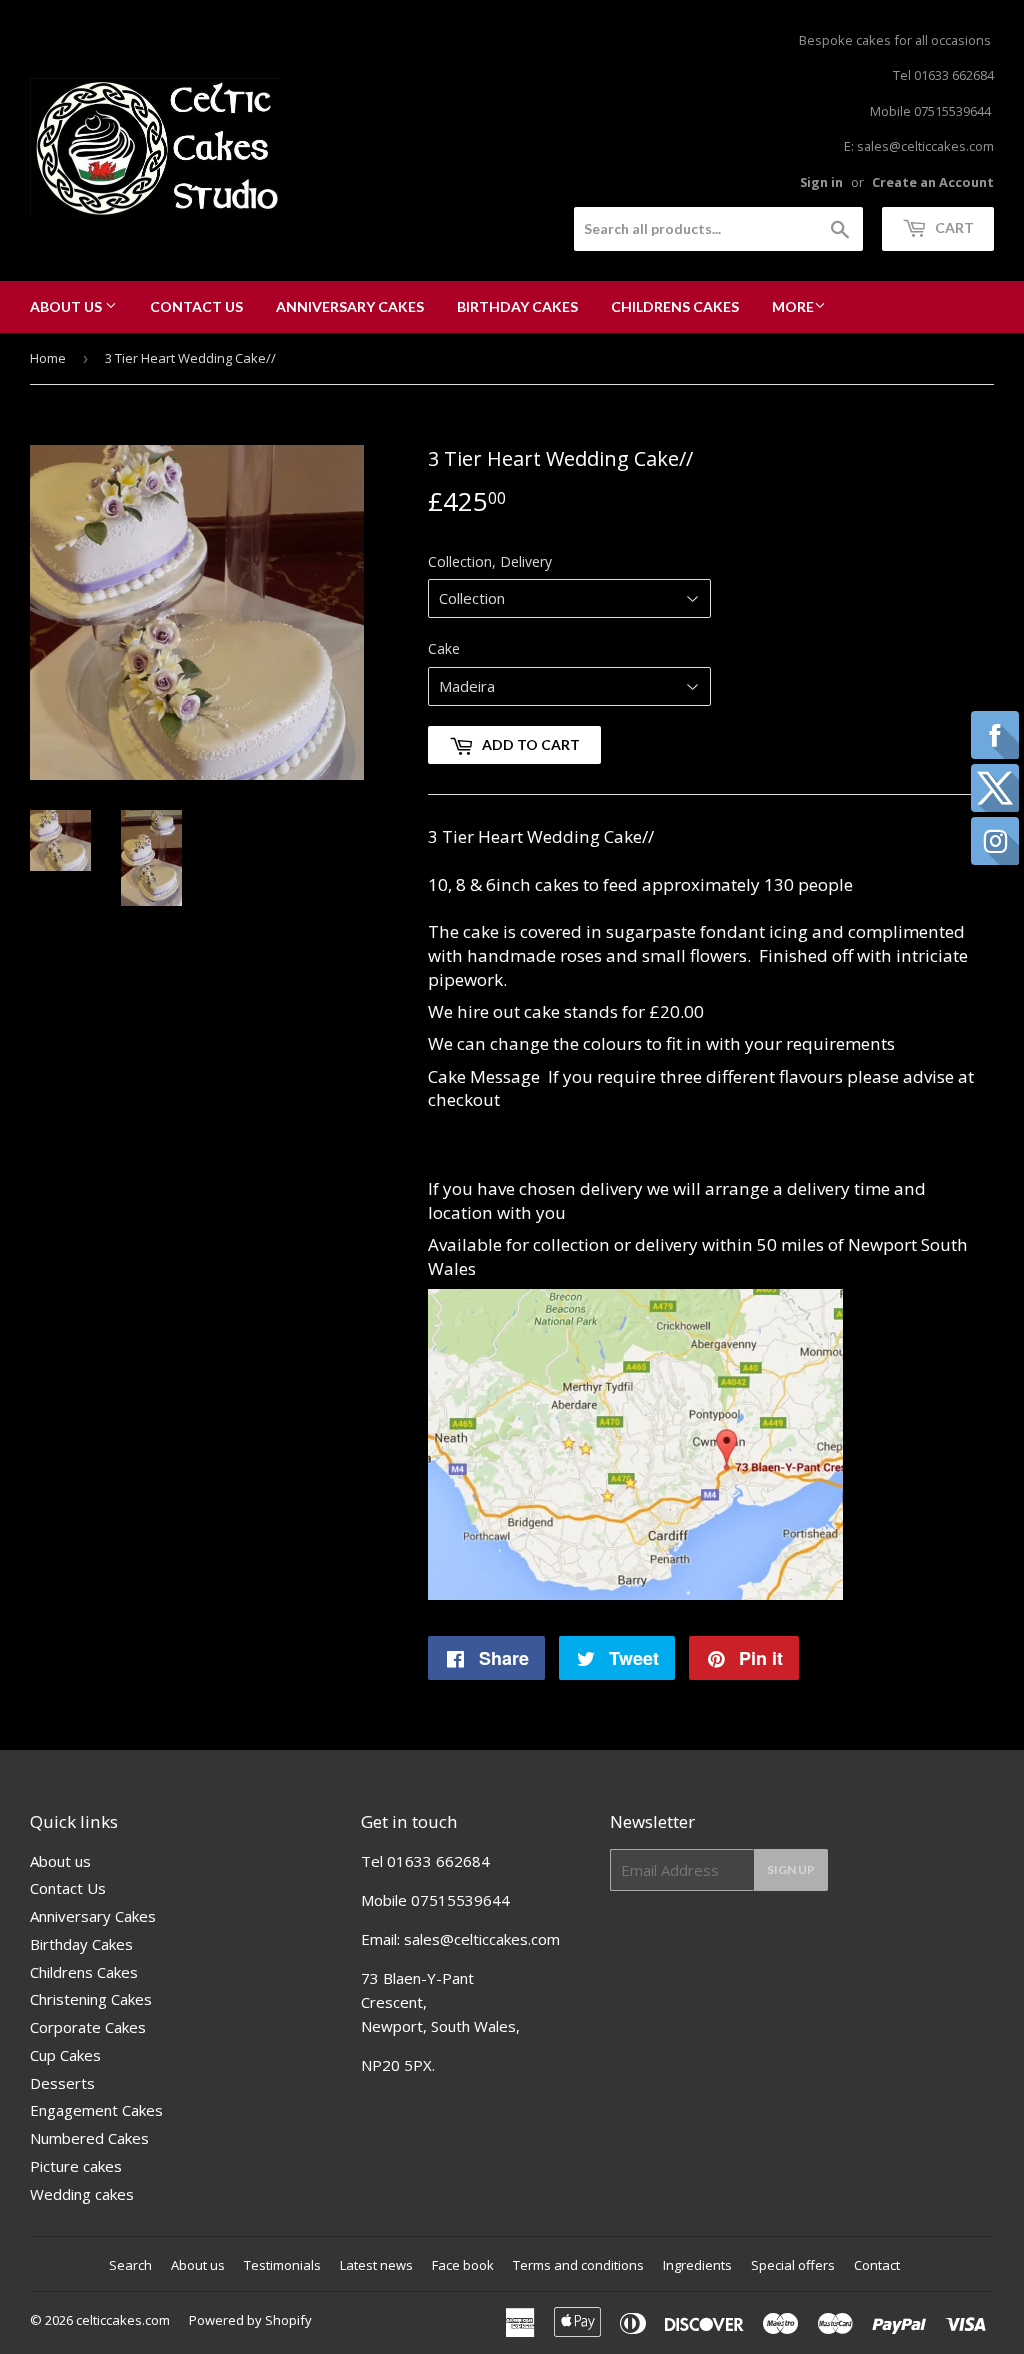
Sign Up (791, 1869)
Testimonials (282, 2265)
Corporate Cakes (88, 2027)
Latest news (376, 2265)
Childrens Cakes (675, 306)
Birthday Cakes (517, 306)
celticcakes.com (123, 2320)
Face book (463, 2265)
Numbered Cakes (89, 2138)
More (793, 306)
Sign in (821, 182)
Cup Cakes (65, 2055)
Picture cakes (76, 2166)
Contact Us (196, 306)
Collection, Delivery (490, 561)
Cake (444, 648)
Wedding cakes (82, 2194)
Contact (877, 2265)
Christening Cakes (91, 1999)
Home (48, 358)
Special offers (793, 2265)
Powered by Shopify (250, 2320)
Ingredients (697, 2265)
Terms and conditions (578, 2265)
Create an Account (933, 182)
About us (67, 306)
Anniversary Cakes (350, 306)
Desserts (62, 2083)
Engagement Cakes (96, 2110)
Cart (953, 227)
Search (130, 2265)
